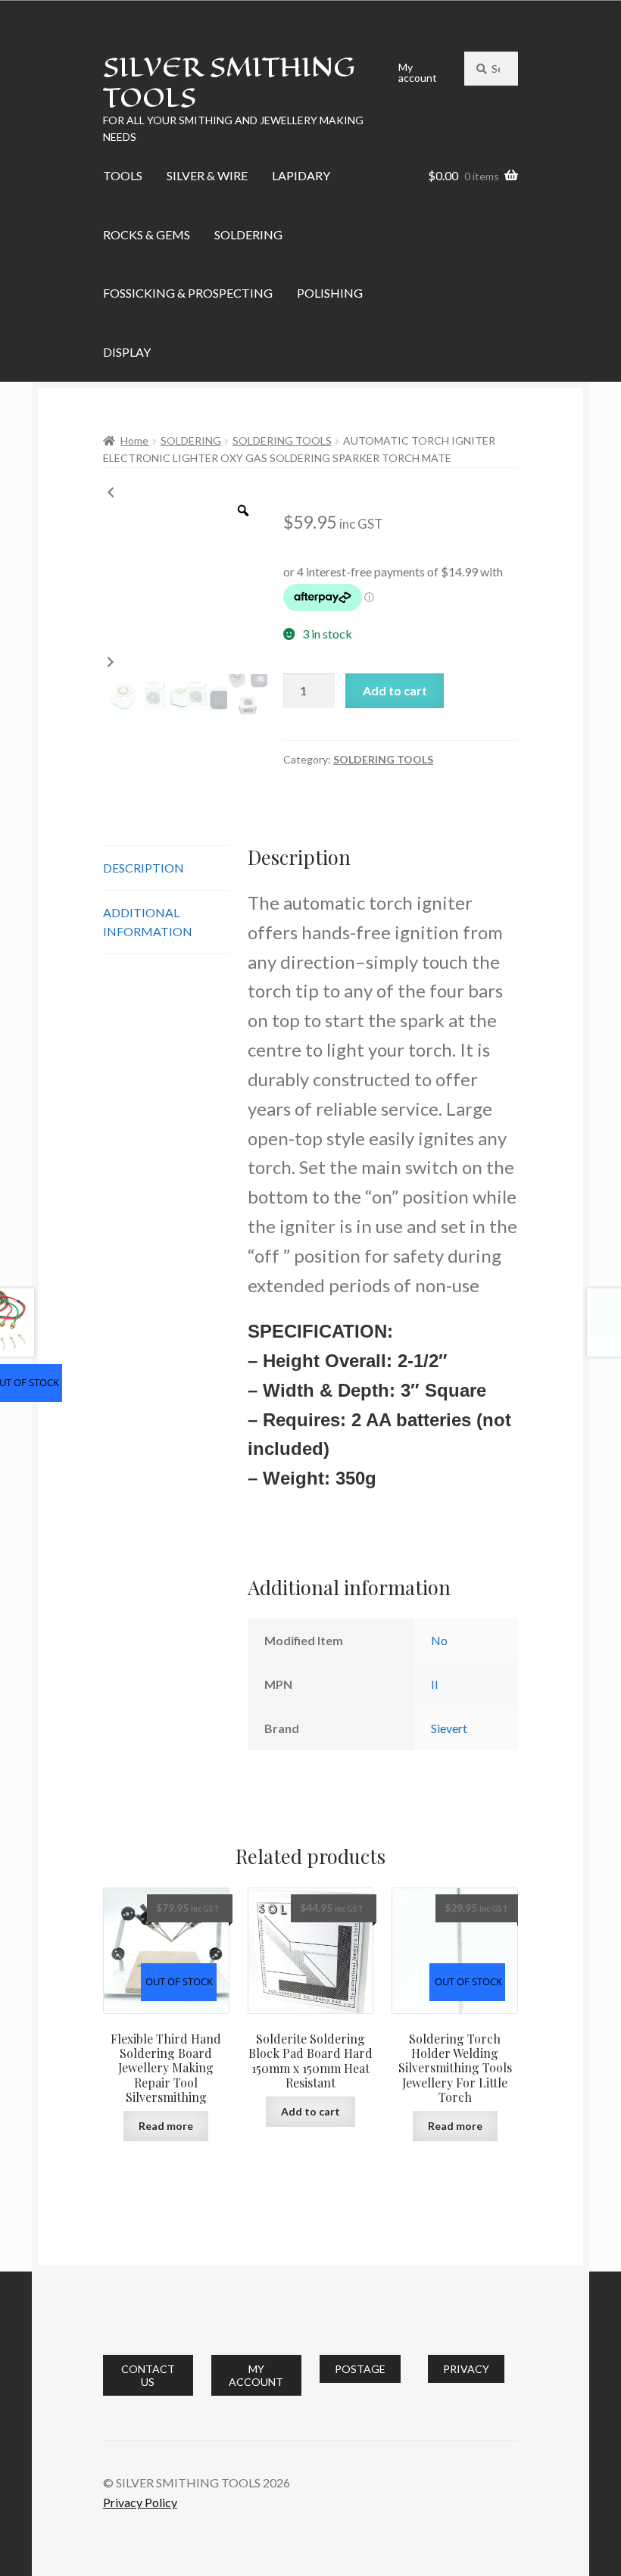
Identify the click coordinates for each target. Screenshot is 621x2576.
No (439, 1640)
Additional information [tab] (148, 922)
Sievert (449, 1728)
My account (418, 72)
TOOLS (123, 175)
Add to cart (395, 690)
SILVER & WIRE (207, 175)
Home (134, 440)
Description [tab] (144, 868)
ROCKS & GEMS (147, 234)
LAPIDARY (301, 175)
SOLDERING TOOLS (282, 440)
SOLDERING (248, 234)
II (435, 1684)
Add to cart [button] (310, 2111)
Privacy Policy (140, 2502)
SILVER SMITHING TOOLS (229, 82)
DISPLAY (127, 352)
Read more (166, 2126)
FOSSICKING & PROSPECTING (188, 293)
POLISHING (330, 293)
